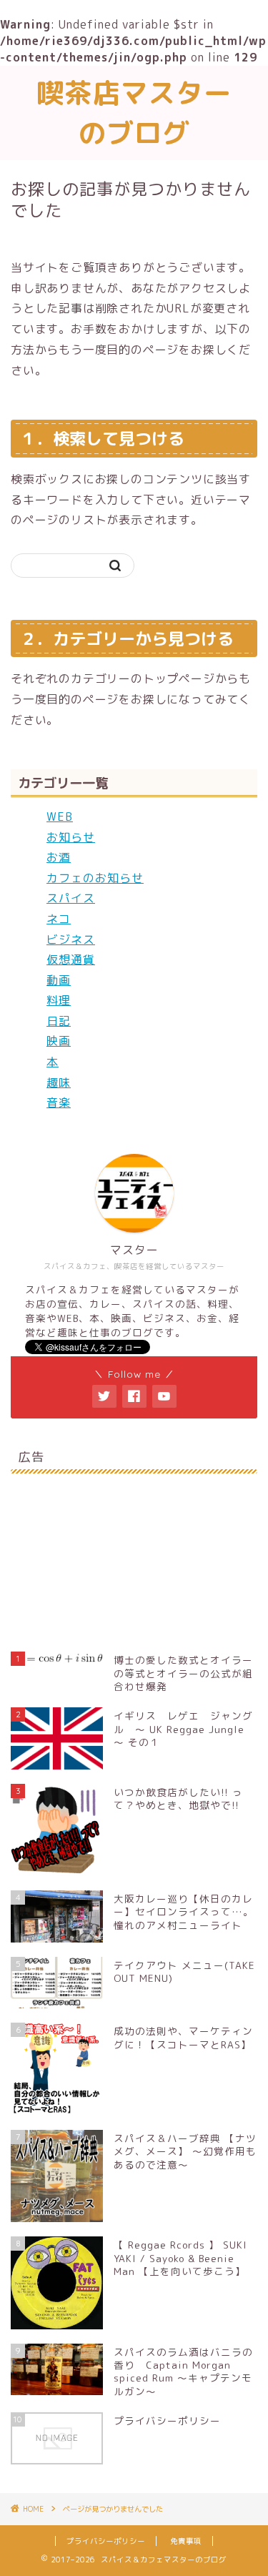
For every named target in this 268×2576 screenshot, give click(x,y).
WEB (60, 816)
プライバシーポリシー (106, 2541)
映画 (59, 1041)
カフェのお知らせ (95, 878)
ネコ (59, 919)
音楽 (59, 1102)
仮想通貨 (71, 959)
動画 (59, 980)
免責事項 (186, 2541)
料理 (59, 1000)
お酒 (59, 857)
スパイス (71, 898)
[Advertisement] (134, 1554)
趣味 (59, 1082)
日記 (59, 1021)
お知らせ (71, 837)
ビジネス (71, 939)
